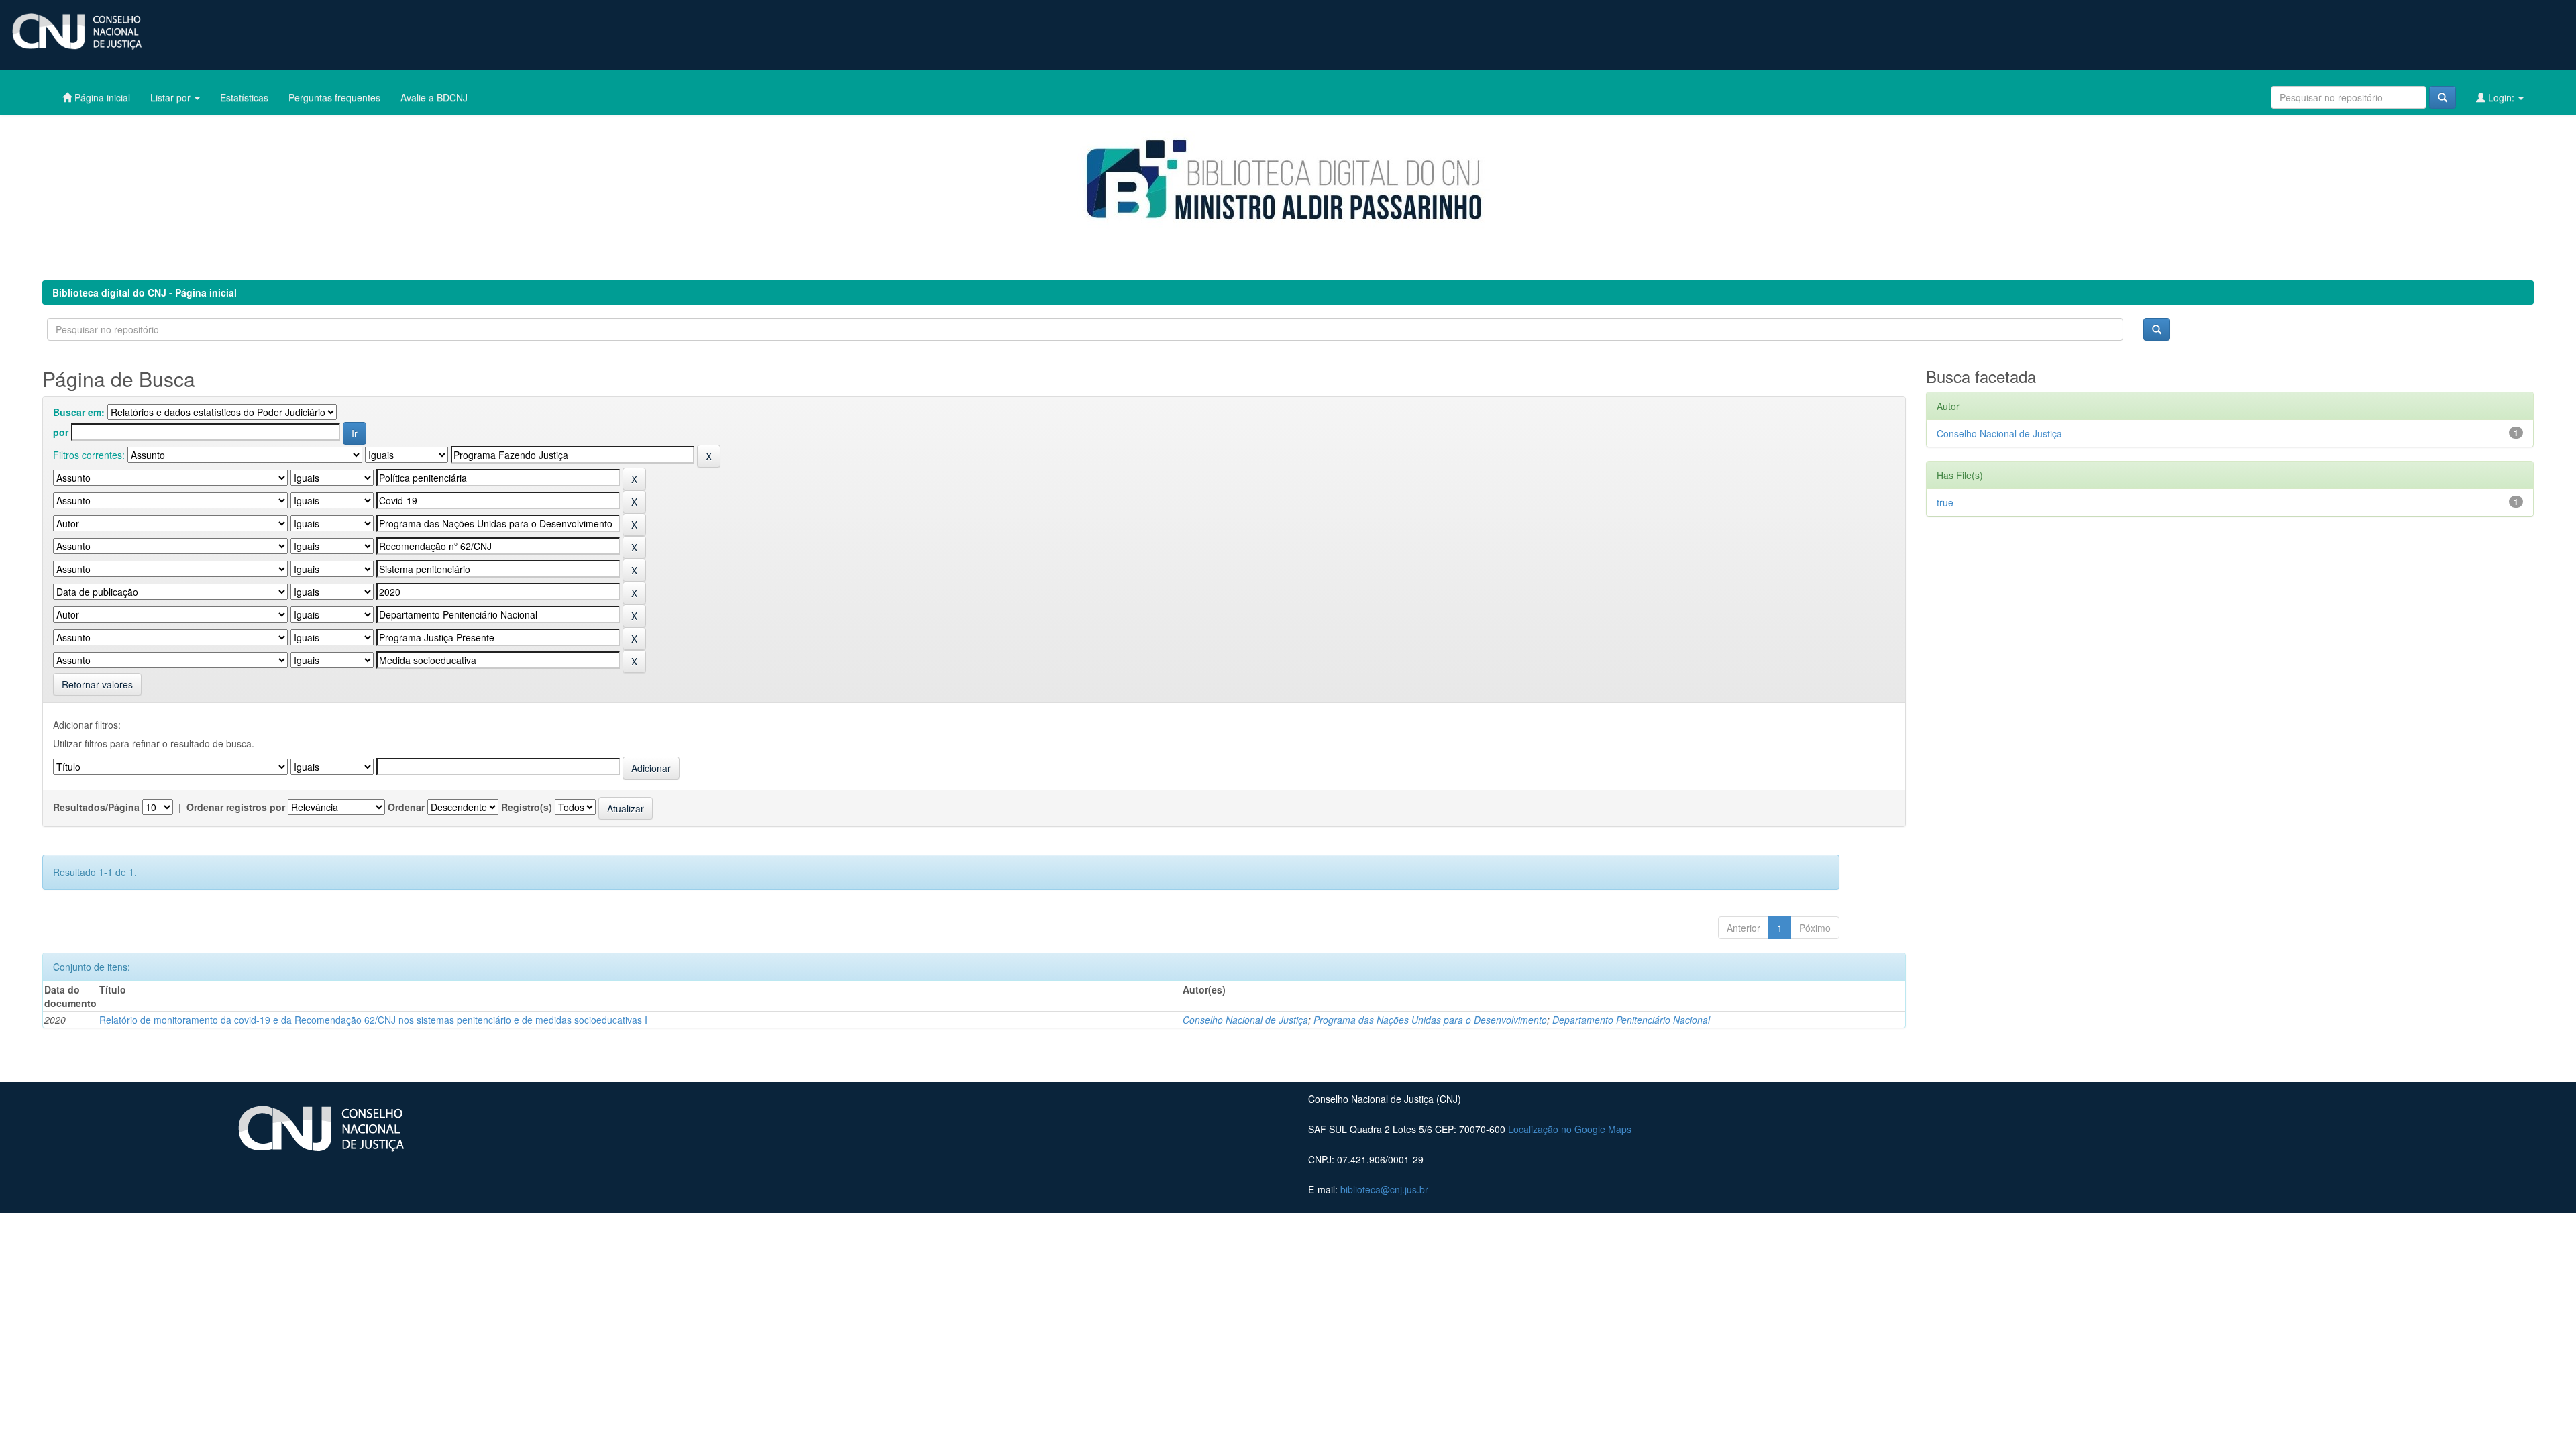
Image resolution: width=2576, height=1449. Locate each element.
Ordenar (406, 807)
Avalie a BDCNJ (434, 97)
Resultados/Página (96, 807)
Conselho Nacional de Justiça (1245, 1020)
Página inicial (101, 97)
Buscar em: (79, 412)
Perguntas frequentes (334, 97)
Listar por (172, 97)
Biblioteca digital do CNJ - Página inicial (145, 292)
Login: (2501, 97)
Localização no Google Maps (1570, 1129)
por (61, 432)
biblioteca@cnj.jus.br (1384, 1189)
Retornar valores (97, 684)
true (1945, 502)
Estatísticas (244, 97)
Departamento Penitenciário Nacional (1631, 1020)
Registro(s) (527, 807)
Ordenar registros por (236, 807)
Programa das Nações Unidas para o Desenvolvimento (1430, 1020)
